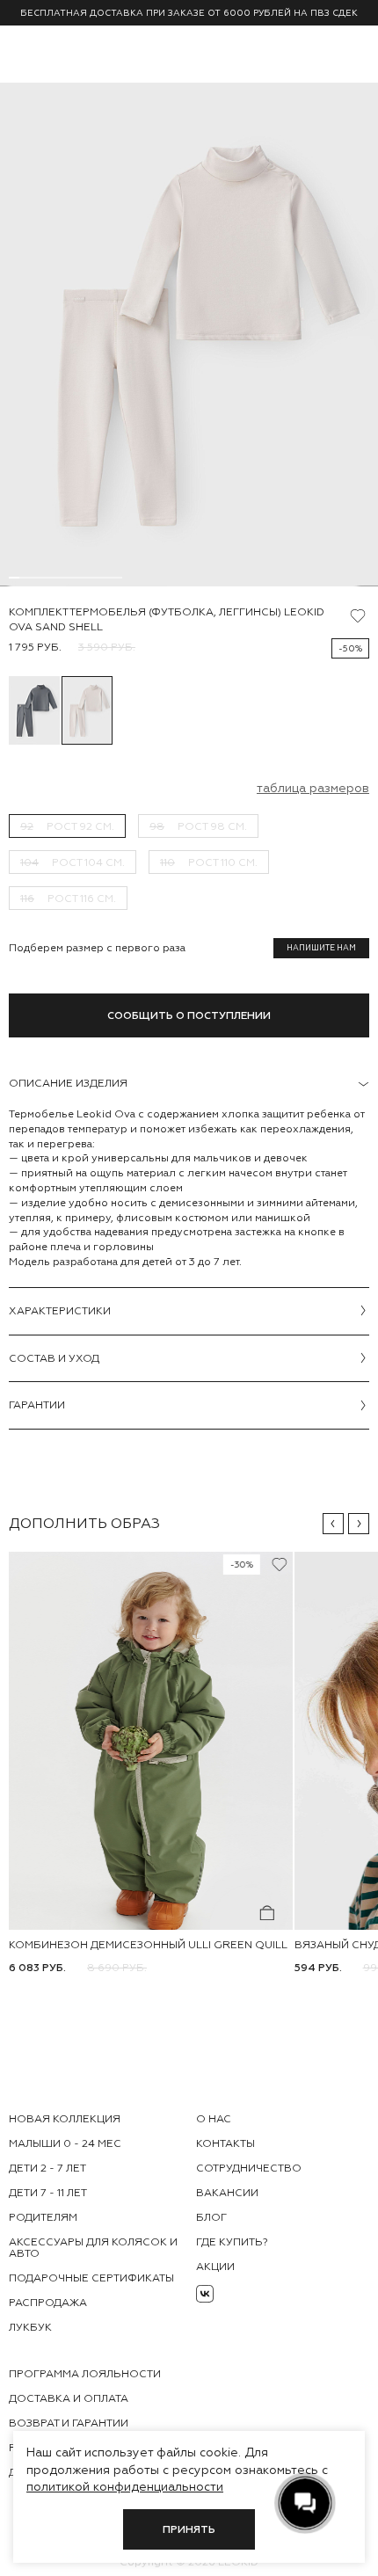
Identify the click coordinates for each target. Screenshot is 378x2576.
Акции (215, 2267)
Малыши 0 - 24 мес (65, 2143)
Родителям (43, 2217)
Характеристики (60, 1311)
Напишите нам (321, 948)
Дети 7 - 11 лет (48, 2193)
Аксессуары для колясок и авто (93, 2248)
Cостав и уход (54, 1358)
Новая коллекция (65, 2119)
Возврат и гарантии (69, 2423)
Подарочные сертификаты (91, 2278)
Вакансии (227, 2193)
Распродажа (48, 2303)
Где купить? (232, 2242)
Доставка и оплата (69, 2398)
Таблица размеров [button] (313, 788)
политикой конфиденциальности (125, 2486)
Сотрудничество (249, 2168)
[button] (333, 1524)
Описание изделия (68, 1083)
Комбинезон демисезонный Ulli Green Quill (148, 1945)
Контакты (225, 2143)
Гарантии (37, 1405)
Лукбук (30, 2327)
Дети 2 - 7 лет (47, 2168)
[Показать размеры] (267, 1913)
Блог (211, 2217)
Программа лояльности (85, 2374)
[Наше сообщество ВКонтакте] (205, 2294)
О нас (214, 2119)
